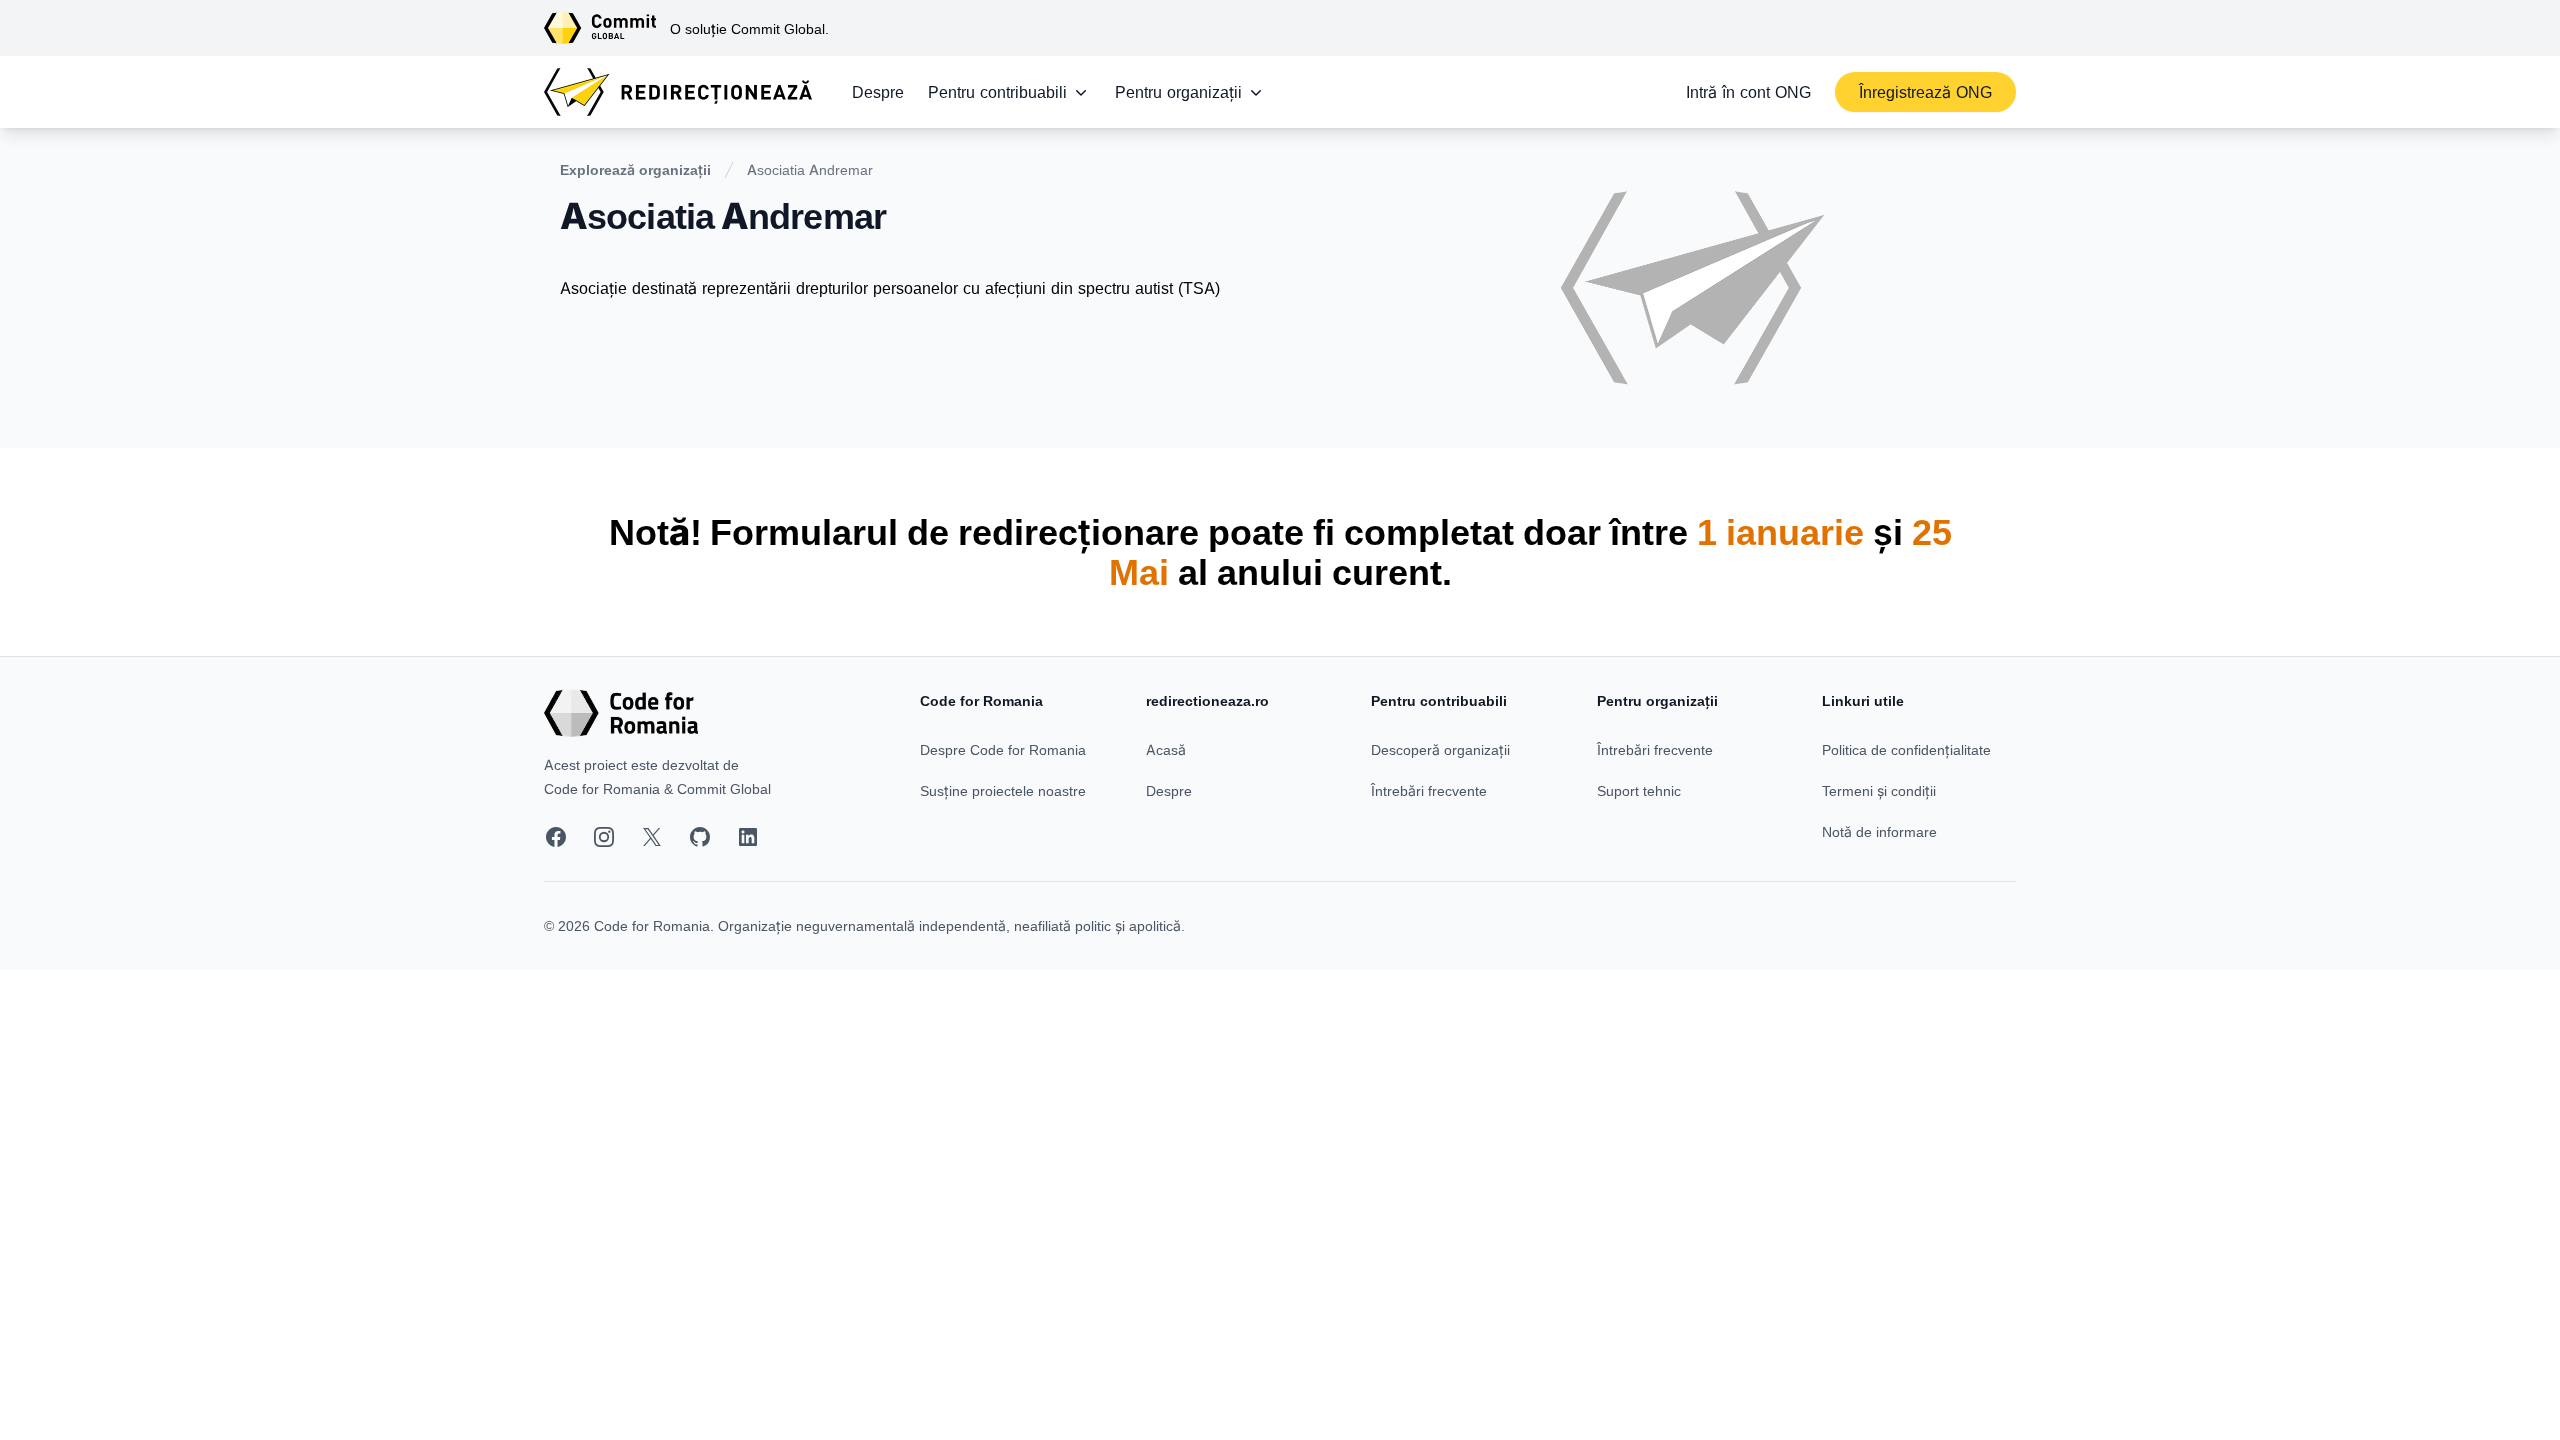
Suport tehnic (1639, 790)
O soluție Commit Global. (749, 28)
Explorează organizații (635, 169)
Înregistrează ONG (1925, 92)
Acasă (1166, 749)
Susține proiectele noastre (1003, 790)
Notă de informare (1879, 831)
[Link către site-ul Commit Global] (607, 28)
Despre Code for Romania (1003, 749)
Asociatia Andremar (810, 169)
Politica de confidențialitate (1906, 749)
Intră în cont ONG (1748, 92)
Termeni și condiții (1879, 790)
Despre (878, 92)
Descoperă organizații (1440, 749)
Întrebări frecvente (1429, 790)
